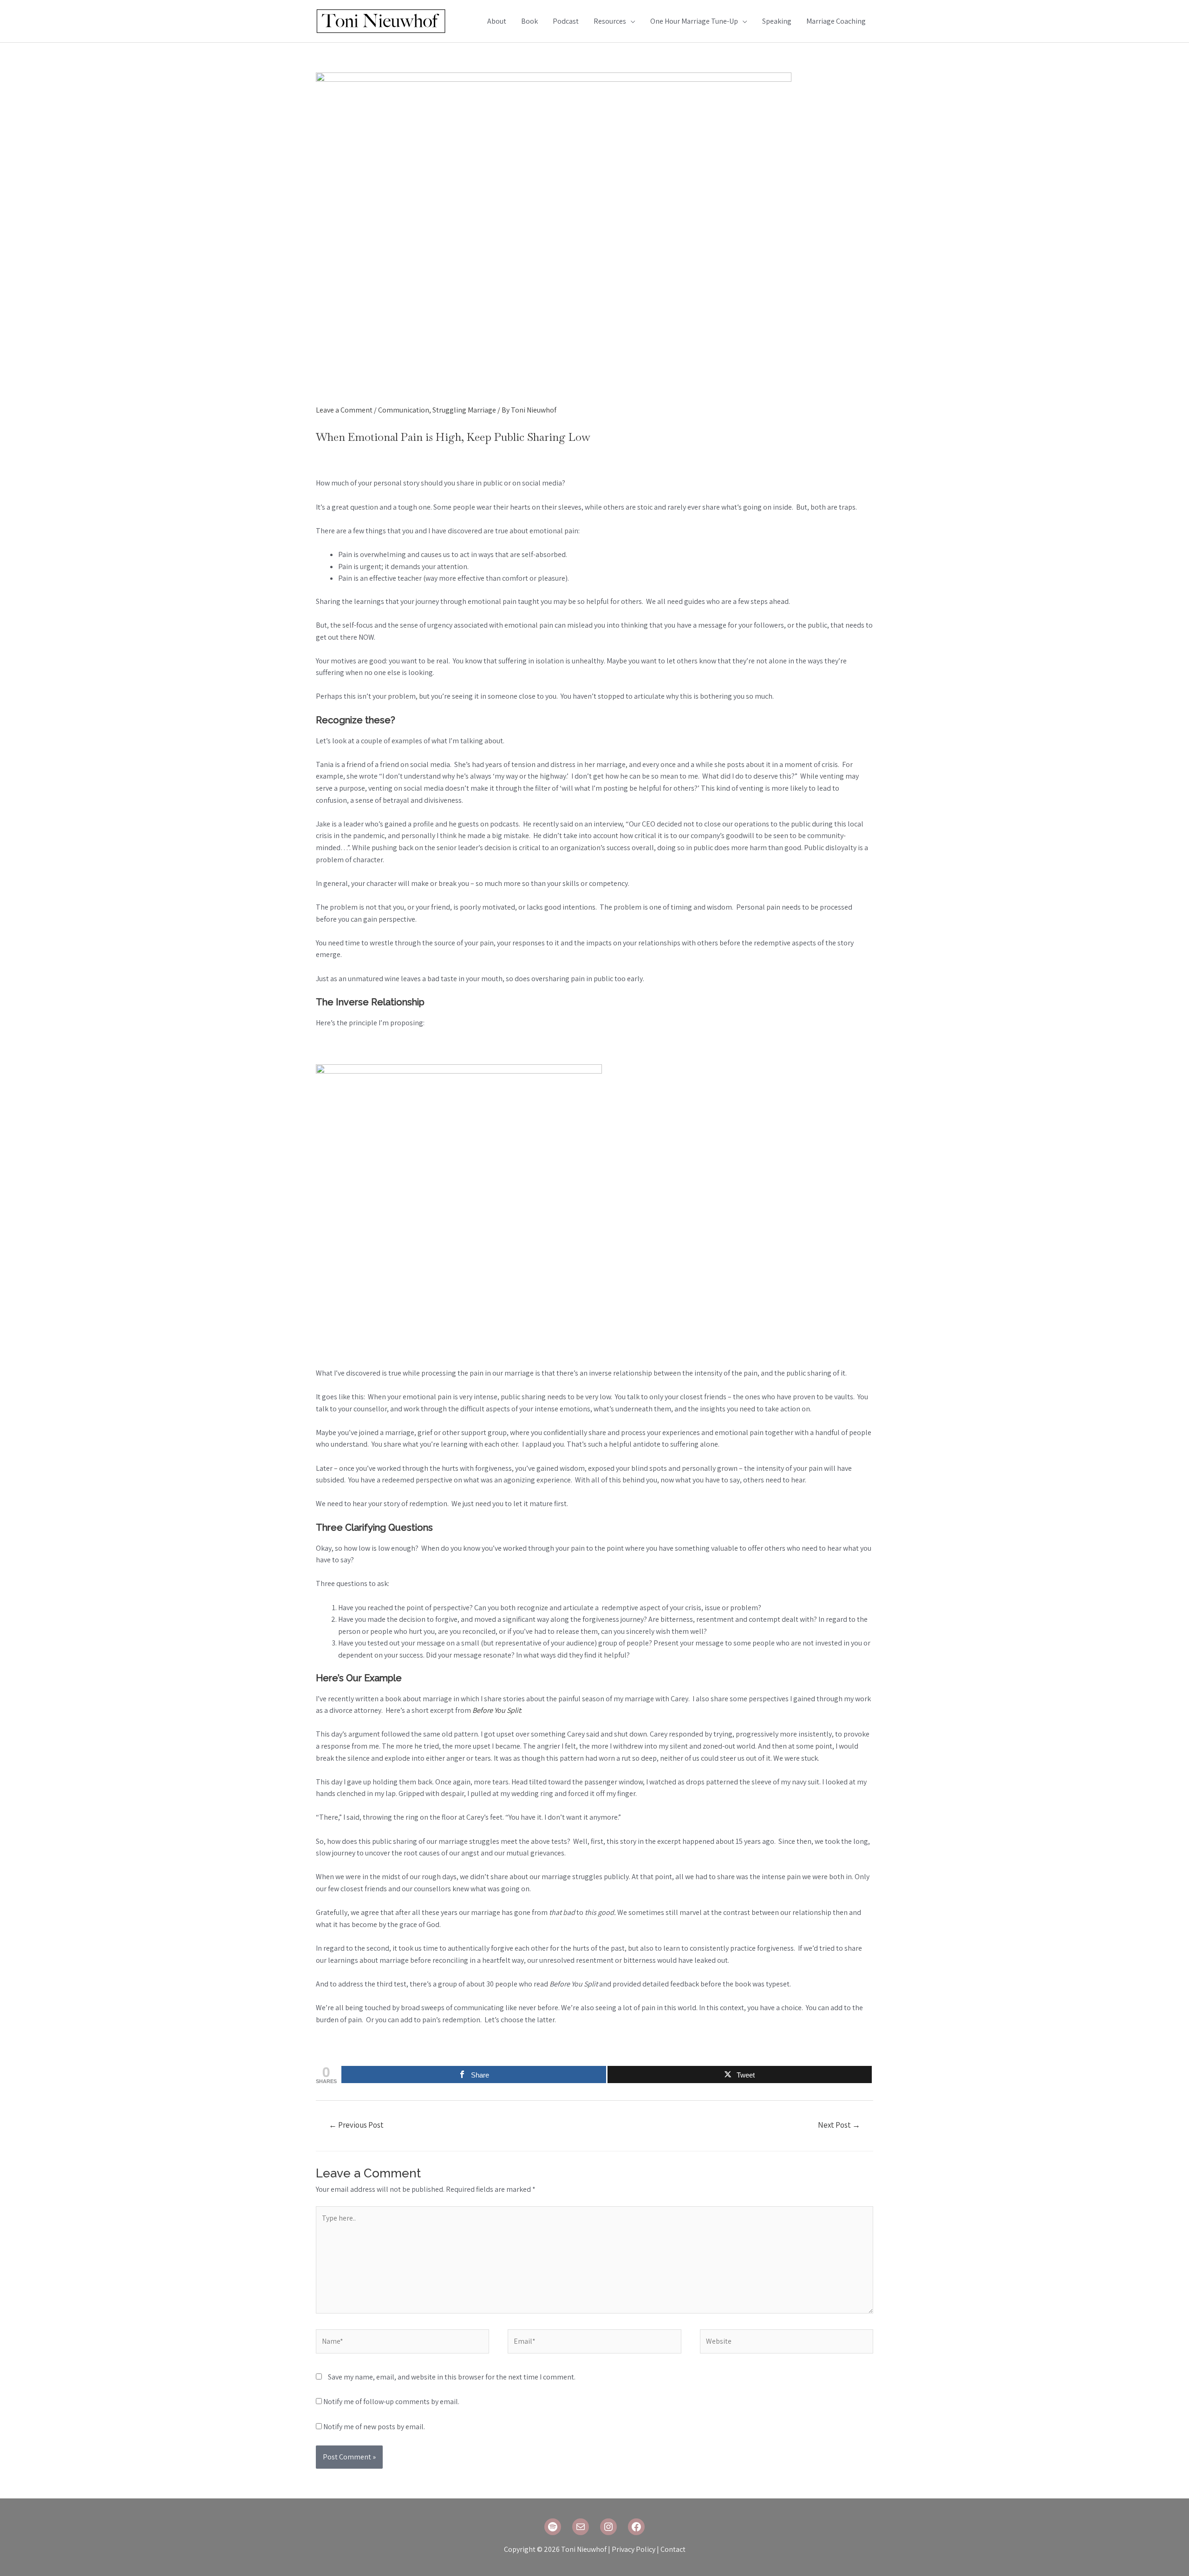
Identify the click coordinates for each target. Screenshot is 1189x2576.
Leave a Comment (344, 410)
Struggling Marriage (464, 410)
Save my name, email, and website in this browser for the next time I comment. (452, 2377)
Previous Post (356, 2125)
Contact (673, 2549)
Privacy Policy (634, 2549)
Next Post (839, 2125)
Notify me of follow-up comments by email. (391, 2402)
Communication (404, 410)
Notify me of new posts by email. (374, 2427)
